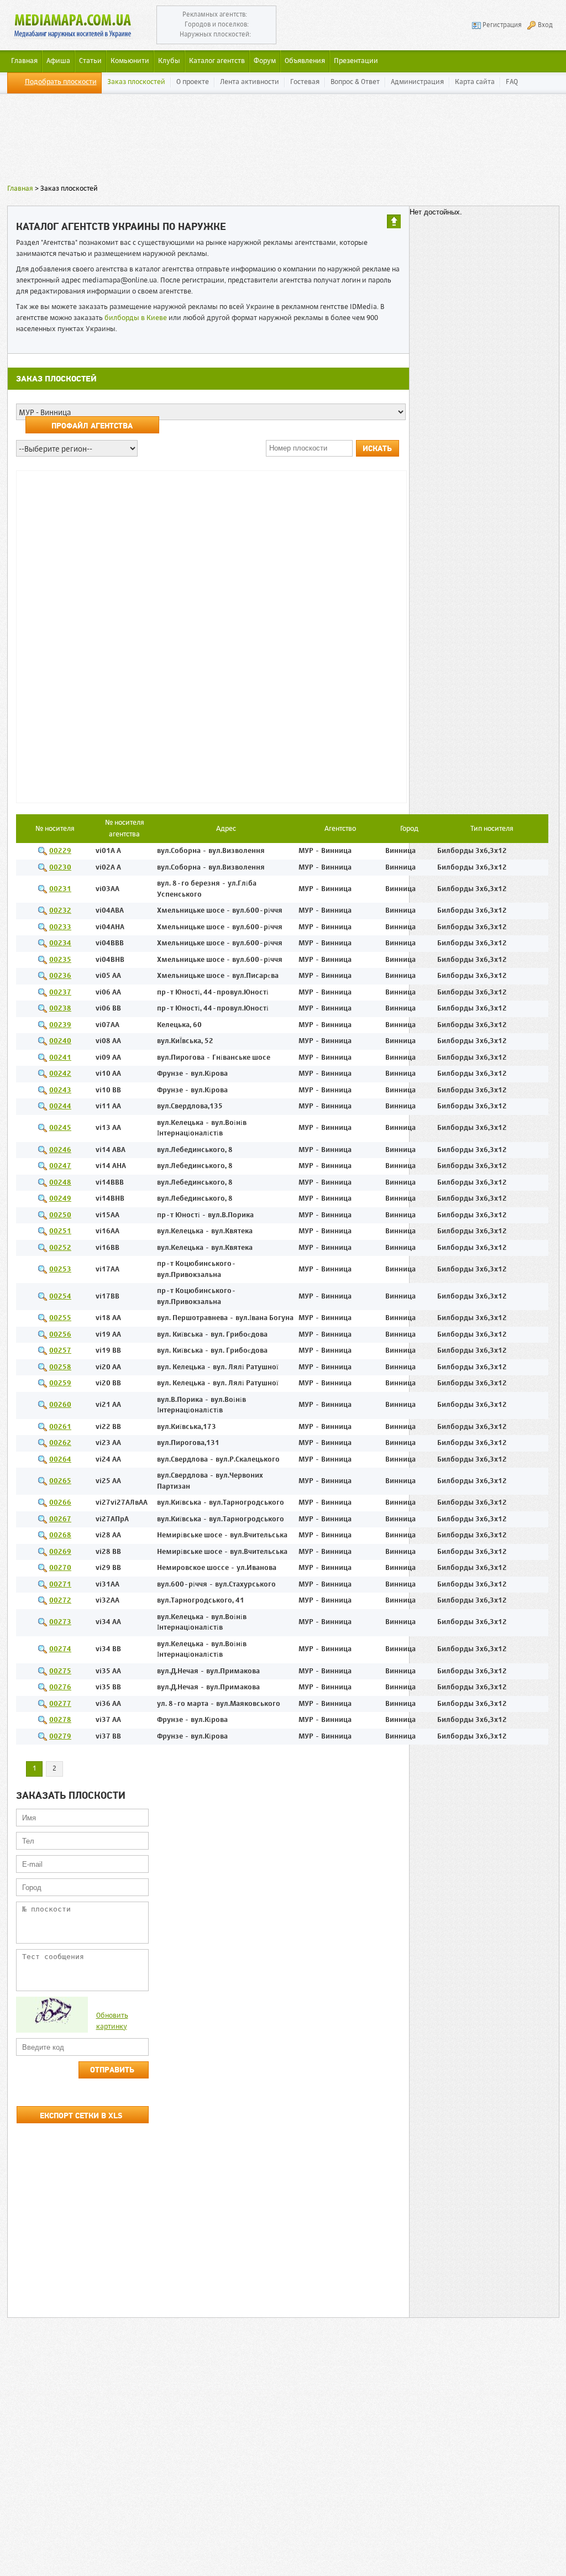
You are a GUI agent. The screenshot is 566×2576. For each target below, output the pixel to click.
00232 (60, 911)
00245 (60, 1128)
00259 (60, 1383)
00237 (60, 993)
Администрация (417, 82)
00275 (60, 1671)
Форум (265, 61)
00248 (60, 1183)
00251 (60, 1231)
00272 (60, 1601)
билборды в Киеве (136, 318)
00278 (60, 1720)
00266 (60, 1503)
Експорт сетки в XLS (81, 2116)
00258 (60, 1367)
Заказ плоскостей (136, 82)
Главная (20, 189)
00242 (60, 1074)
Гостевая (305, 82)
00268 (60, 1535)
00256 (60, 1335)
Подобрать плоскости (61, 82)
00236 (60, 976)
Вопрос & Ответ (355, 82)
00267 (60, 1519)
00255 (60, 1318)
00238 (60, 1009)
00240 (60, 1041)
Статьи (90, 61)
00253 (60, 1269)
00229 (60, 851)
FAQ (512, 82)
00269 (60, 1552)
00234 (60, 943)
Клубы (169, 61)
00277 (60, 1704)
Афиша (58, 61)
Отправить (112, 2070)
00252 (60, 1248)
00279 (60, 1737)
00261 (60, 1427)
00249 (60, 1199)
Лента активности (250, 82)
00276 (60, 1687)
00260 (60, 1405)
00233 (60, 927)
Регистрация (502, 25)
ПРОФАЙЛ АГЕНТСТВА (92, 426)
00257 (60, 1351)
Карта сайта (475, 82)
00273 (60, 1622)
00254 (60, 1297)
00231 (60, 889)
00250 (60, 1215)
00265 (60, 1481)
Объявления (305, 61)
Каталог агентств (217, 61)
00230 (60, 868)
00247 (60, 1166)
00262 (60, 1443)
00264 (60, 1460)
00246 (60, 1150)
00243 (60, 1090)
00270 (60, 1568)
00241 (60, 1058)
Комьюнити (130, 61)
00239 (60, 1025)
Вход (545, 25)
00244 (60, 1106)
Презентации (356, 61)
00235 (60, 960)
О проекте (193, 82)
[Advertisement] (283, 141)
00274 (60, 1649)
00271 (60, 1585)
